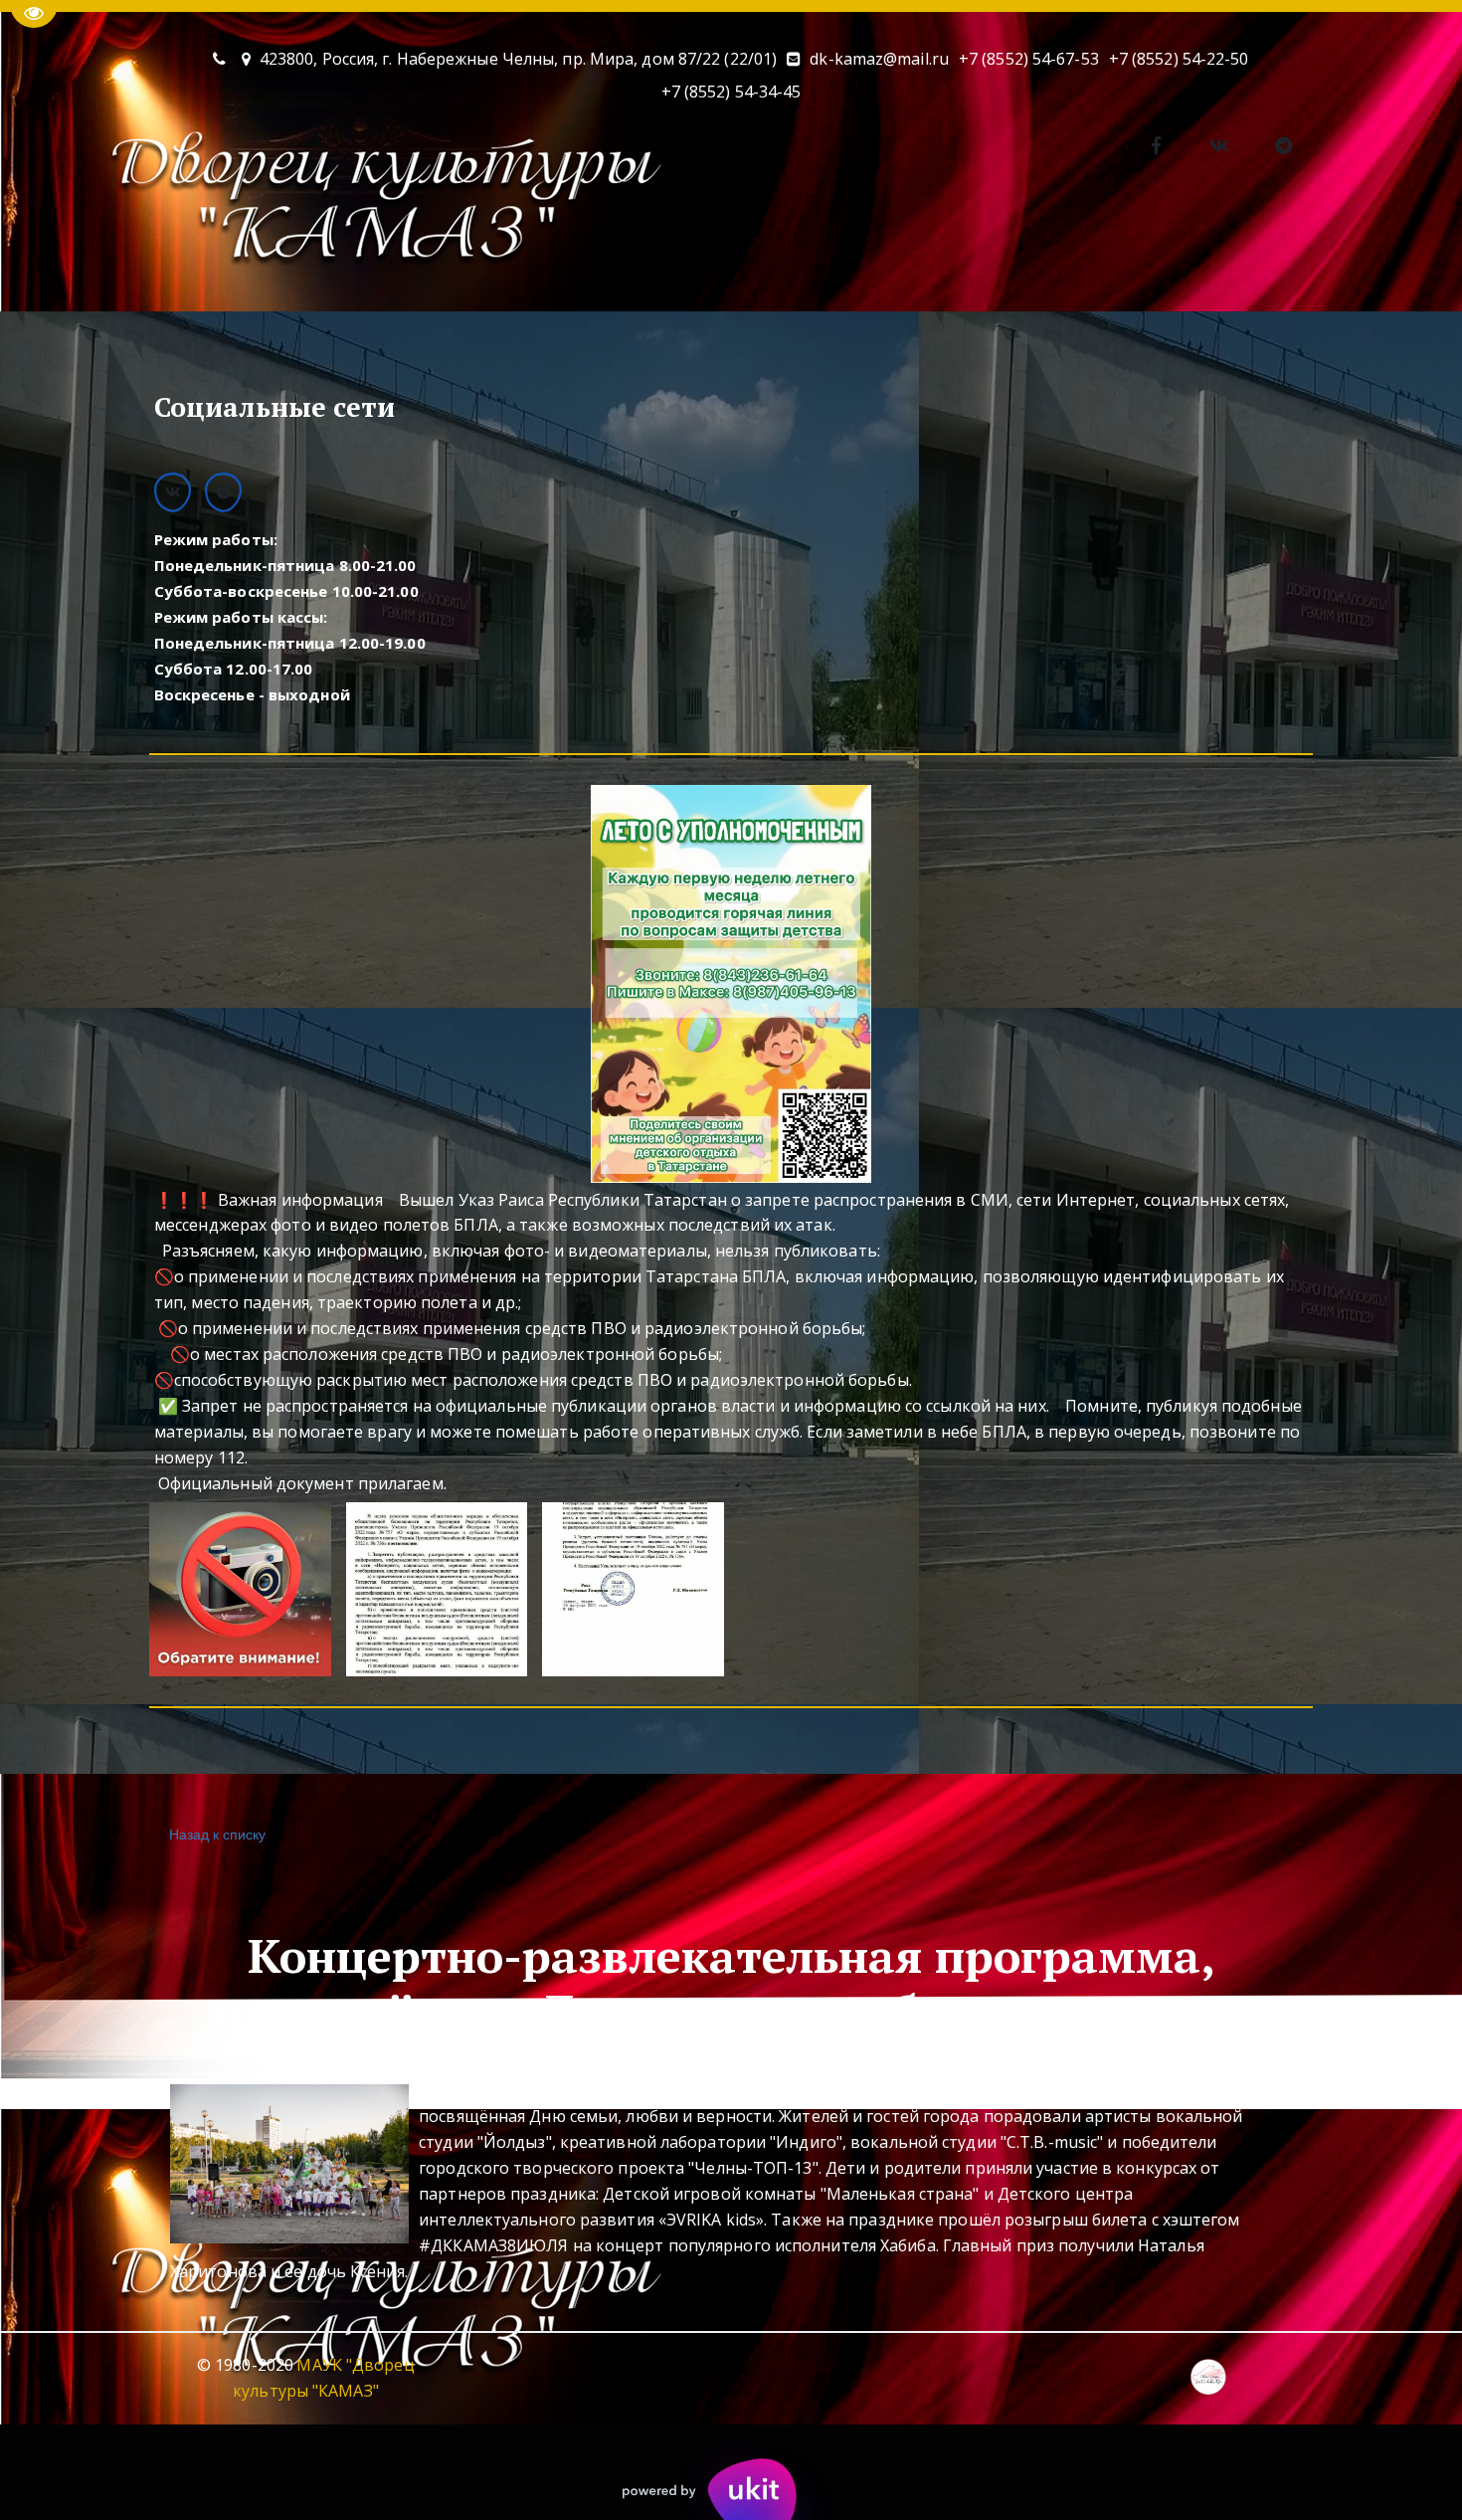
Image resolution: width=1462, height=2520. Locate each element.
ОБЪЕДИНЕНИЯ (370, 255)
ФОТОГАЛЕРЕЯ (659, 255)
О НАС (121, 255)
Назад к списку (217, 1834)
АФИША (238, 255)
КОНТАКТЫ (516, 255)
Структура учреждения (1316, 255)
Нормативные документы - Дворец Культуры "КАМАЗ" (972, 255)
